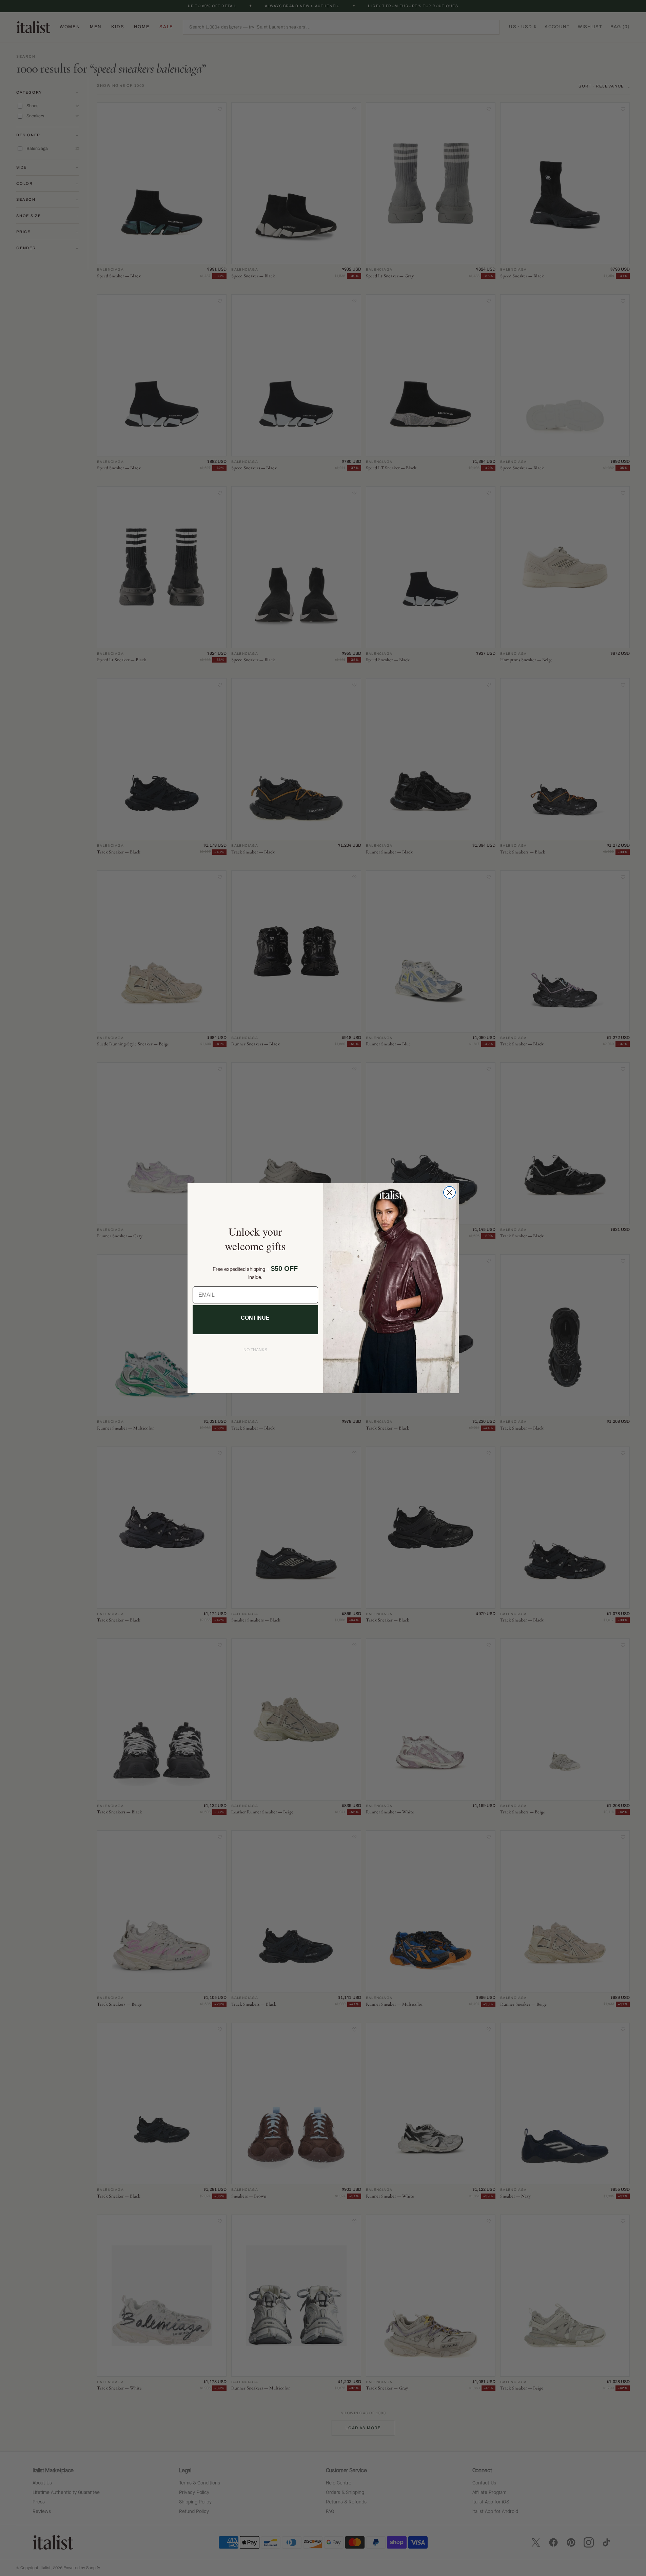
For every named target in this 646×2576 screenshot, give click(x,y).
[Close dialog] (449, 1192)
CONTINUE (255, 1318)
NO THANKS (255, 1350)
